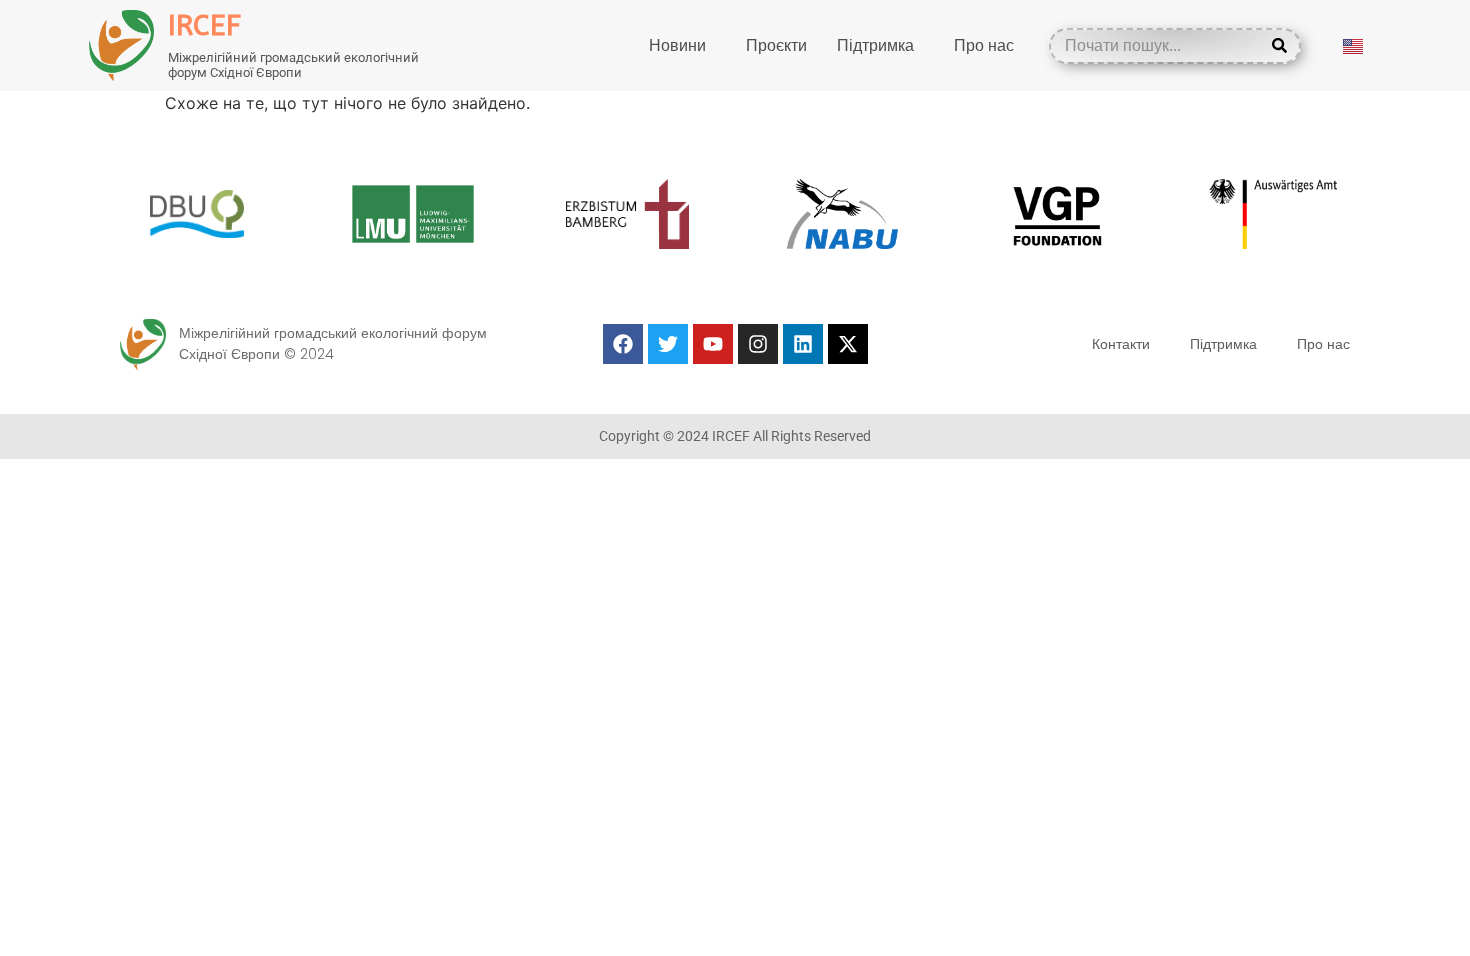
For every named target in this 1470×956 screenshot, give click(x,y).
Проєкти (776, 45)
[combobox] (1160, 46)
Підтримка (875, 45)
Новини (677, 45)
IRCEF (204, 25)
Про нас (984, 45)
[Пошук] (1283, 46)
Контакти (1121, 344)
